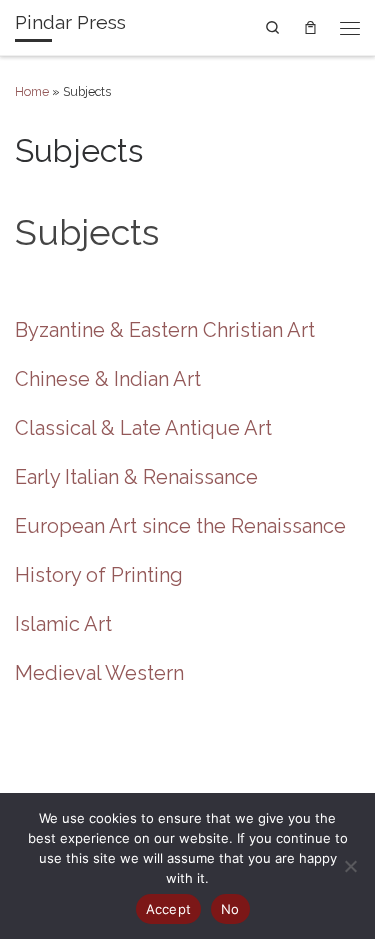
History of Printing (99, 575)
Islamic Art (63, 624)
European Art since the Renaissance (180, 526)
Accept (169, 909)
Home (32, 91)
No (230, 909)
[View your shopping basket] (311, 27)
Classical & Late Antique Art (143, 428)
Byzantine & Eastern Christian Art (165, 330)
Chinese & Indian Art (108, 379)
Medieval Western (99, 673)
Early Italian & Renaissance (136, 477)
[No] (350, 866)
